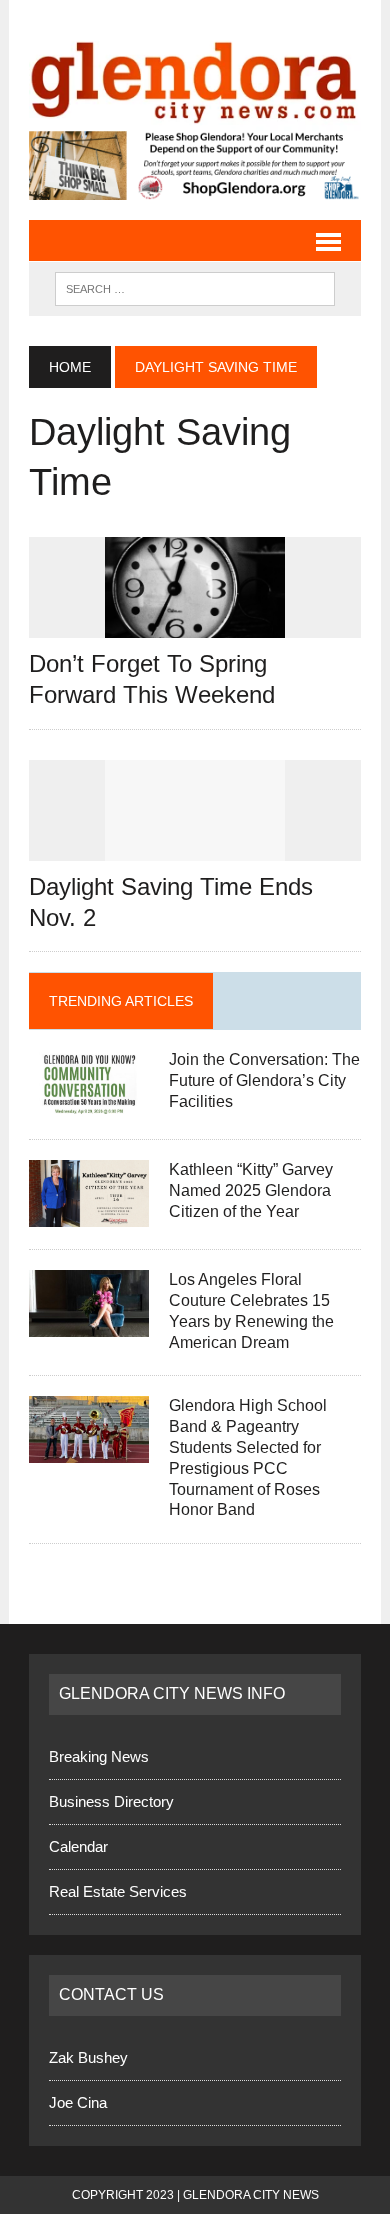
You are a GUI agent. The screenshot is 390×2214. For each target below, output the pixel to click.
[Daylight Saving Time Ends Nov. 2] (195, 847)
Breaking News (99, 1756)
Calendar (78, 1846)
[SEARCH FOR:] (195, 287)
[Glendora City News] (195, 75)
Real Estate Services (118, 1891)
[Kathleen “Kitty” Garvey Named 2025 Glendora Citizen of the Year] (89, 1214)
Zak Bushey (88, 2057)
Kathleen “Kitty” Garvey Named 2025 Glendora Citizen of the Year (251, 1190)
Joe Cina (78, 2102)
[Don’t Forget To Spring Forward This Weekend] (195, 625)
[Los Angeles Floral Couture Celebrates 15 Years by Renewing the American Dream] (89, 1324)
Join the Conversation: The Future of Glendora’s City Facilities (264, 1080)
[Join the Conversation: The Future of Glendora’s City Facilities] (89, 1104)
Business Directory (111, 1801)
